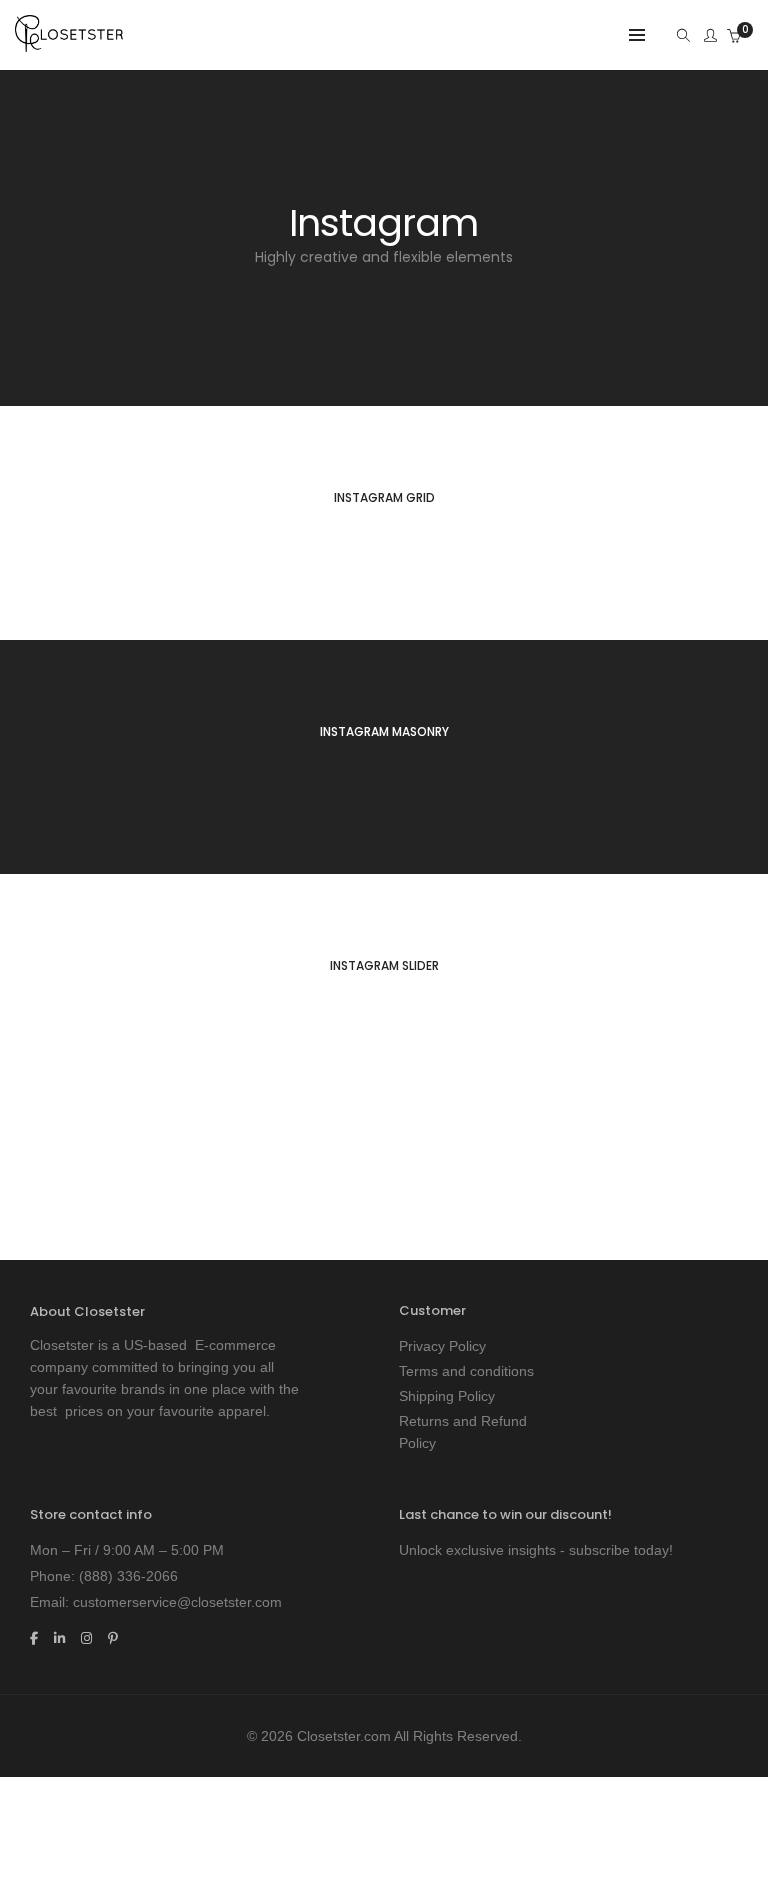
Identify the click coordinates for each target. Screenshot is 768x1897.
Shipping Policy (447, 1396)
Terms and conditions (466, 1371)
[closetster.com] (69, 44)
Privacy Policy (442, 1346)
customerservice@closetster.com (177, 1602)
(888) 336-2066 (128, 1576)
